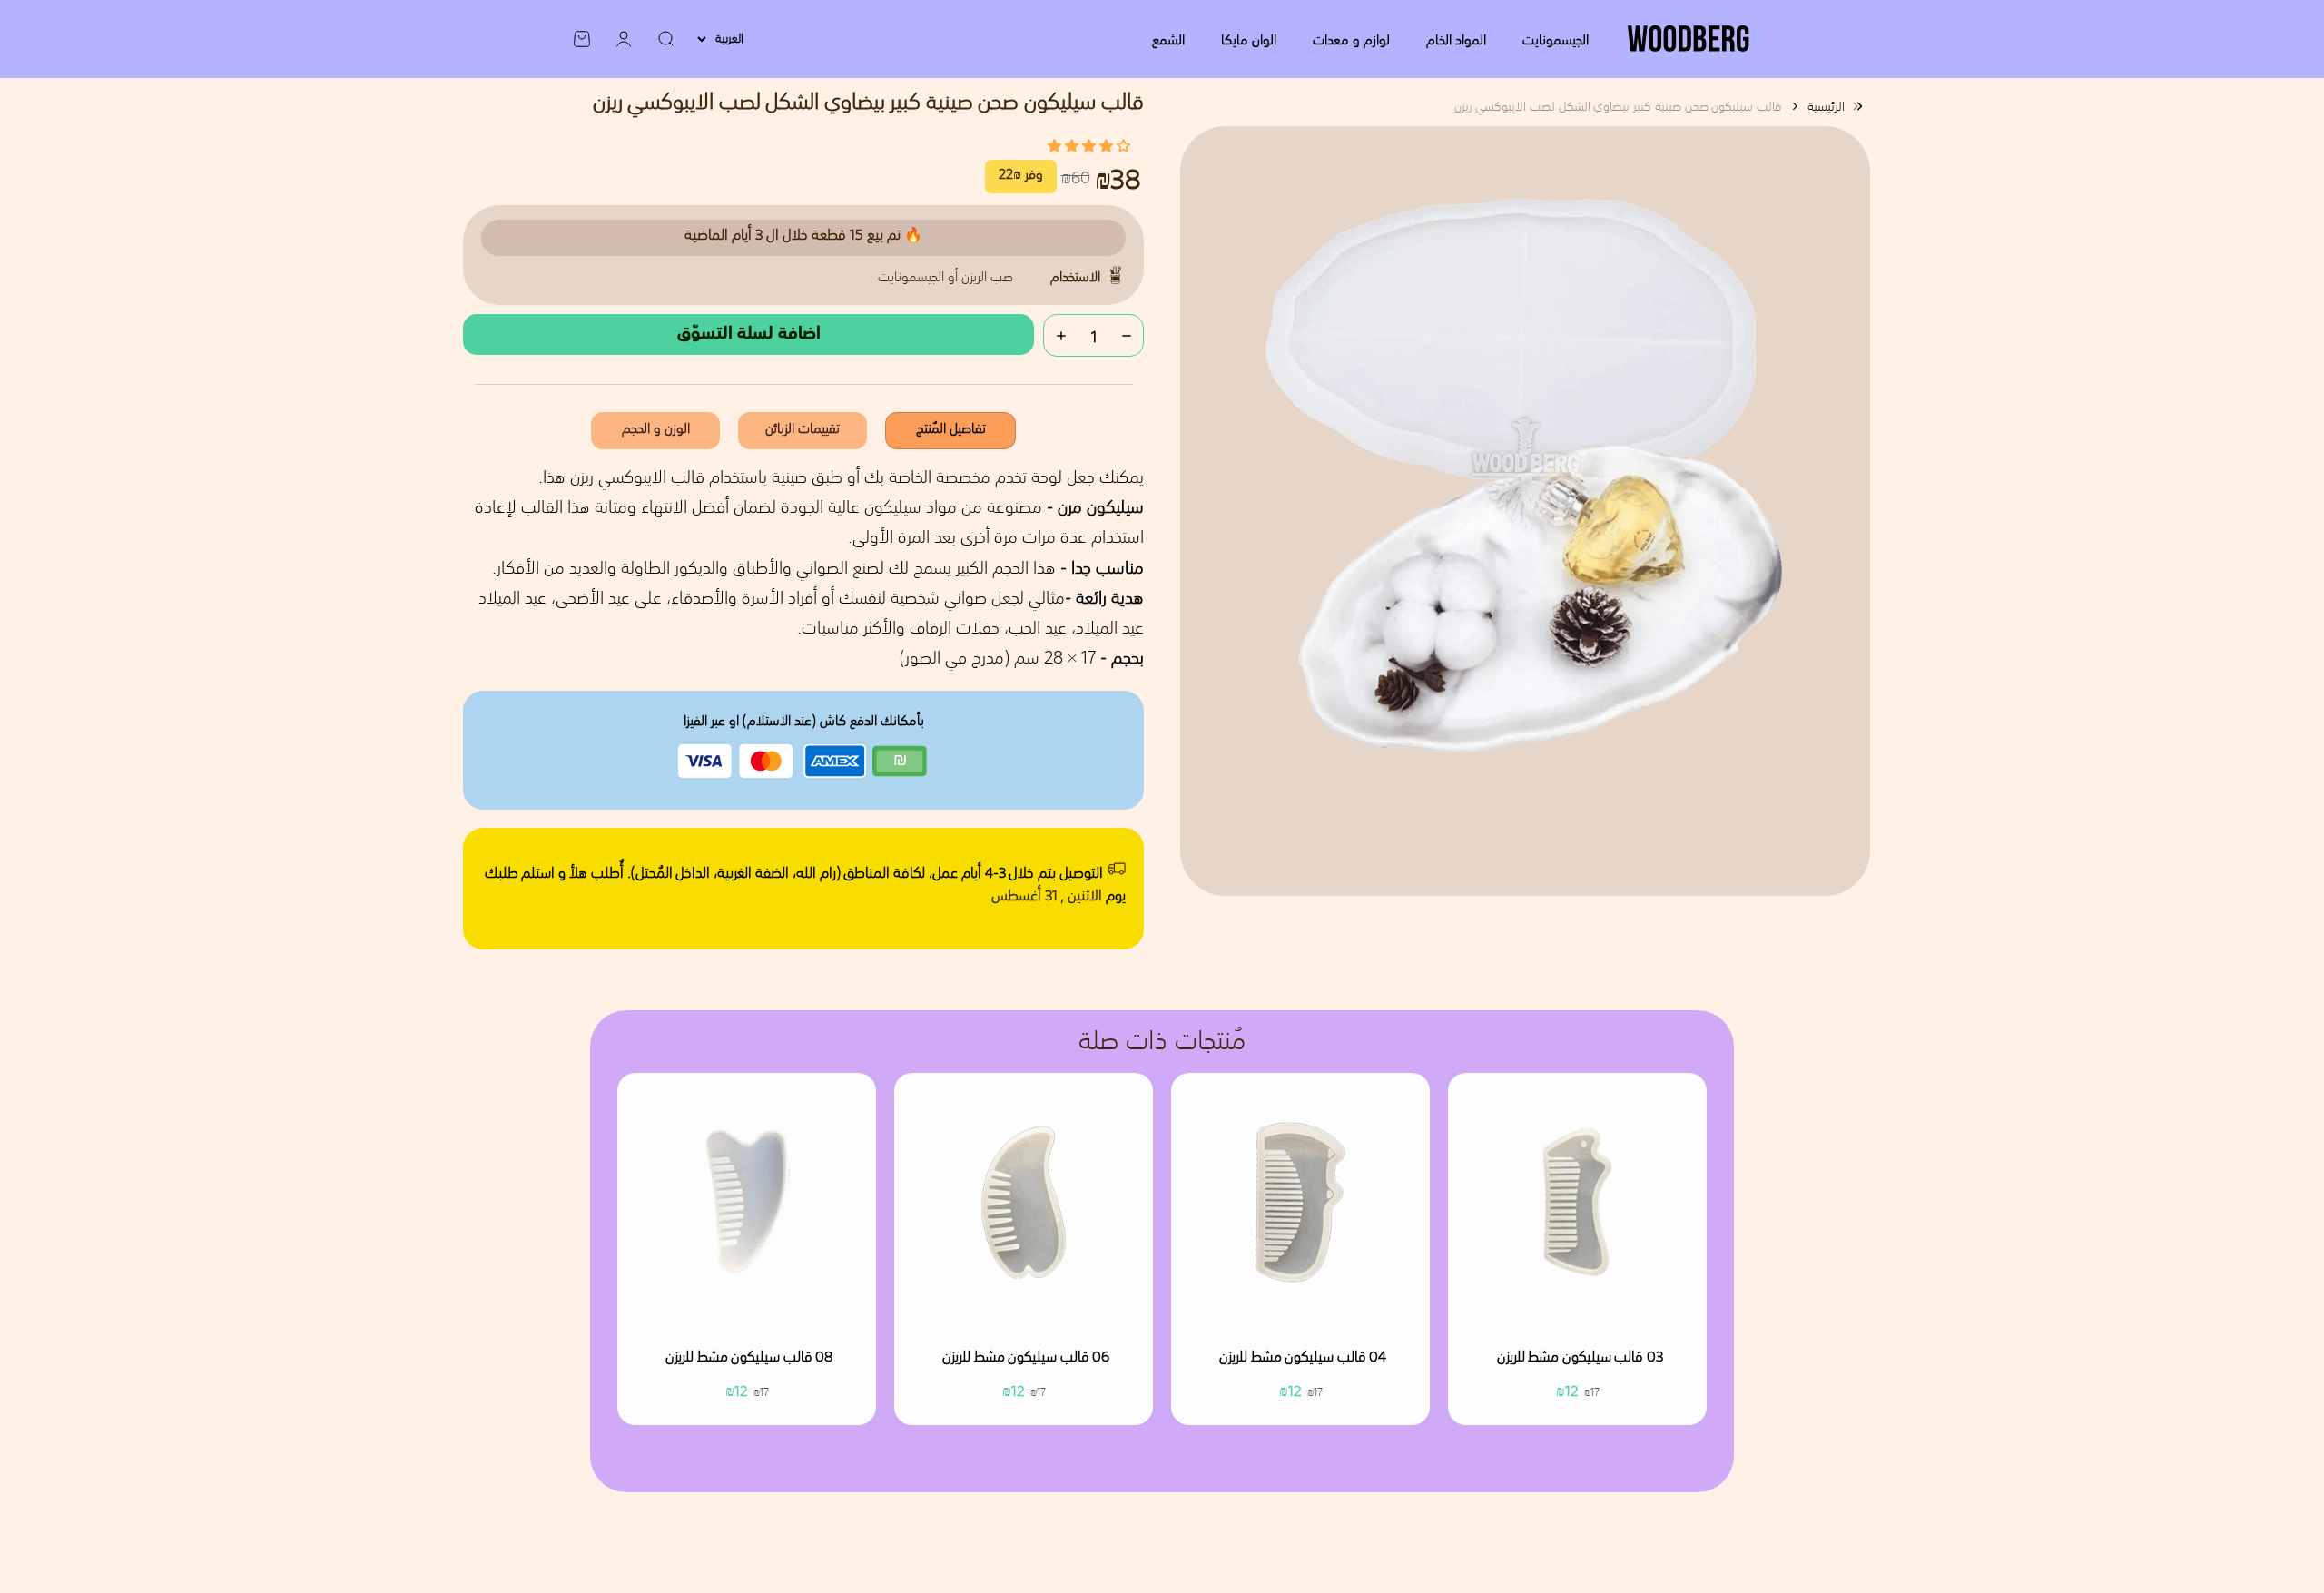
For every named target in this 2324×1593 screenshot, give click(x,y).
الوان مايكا (1249, 39)
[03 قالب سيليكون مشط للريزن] (1577, 1202)
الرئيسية (1826, 106)
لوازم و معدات (1351, 39)
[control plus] (1061, 335)
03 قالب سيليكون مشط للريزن (1580, 1358)
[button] (1089, 145)
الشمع (1168, 39)
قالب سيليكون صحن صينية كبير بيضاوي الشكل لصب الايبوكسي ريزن (1618, 106)
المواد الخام (1456, 39)
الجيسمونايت (1556, 39)
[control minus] (1127, 335)
